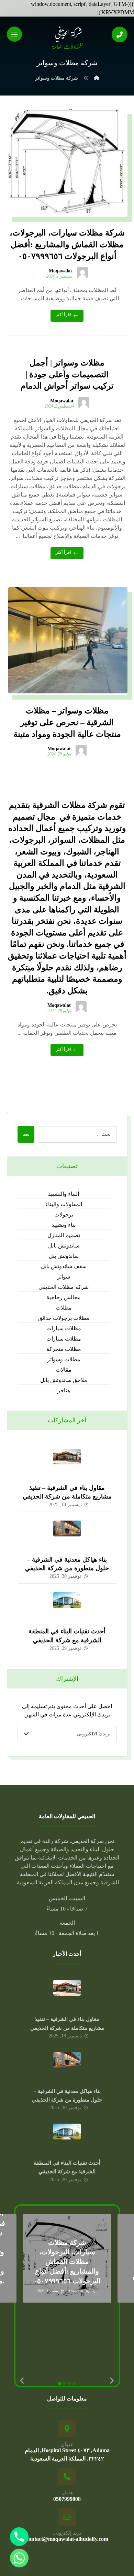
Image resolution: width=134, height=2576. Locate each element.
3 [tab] (69, 2384)
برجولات (64, 1215)
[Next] (112, 2381)
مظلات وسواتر (64, 1359)
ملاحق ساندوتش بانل (64, 1380)
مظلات (64, 1308)
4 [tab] (74, 2384)
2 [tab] (65, 2384)
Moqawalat (60, 271)
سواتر (64, 1277)
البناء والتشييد (64, 1194)
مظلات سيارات (64, 1328)
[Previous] (23, 2381)
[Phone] (19, 2537)
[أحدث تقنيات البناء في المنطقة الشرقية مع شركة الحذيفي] (67, 1606)
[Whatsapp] (19, 2558)
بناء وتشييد (64, 1225)
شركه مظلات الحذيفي (64, 1287)
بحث (26, 1135)
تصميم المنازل (64, 1235)
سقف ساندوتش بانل (64, 1266)
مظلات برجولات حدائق (64, 1318)
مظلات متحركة (64, 1349)
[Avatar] (82, 272)
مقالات (64, 1370)
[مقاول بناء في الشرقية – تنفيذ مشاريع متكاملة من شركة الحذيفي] (67, 1463)
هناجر (64, 1390)
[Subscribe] (26, 1734)
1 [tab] (60, 2384)
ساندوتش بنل (64, 1256)
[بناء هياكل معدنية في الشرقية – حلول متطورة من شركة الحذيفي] (67, 1534)
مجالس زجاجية (64, 1297)
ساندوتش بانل (64, 1246)
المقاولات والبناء (64, 1204)
